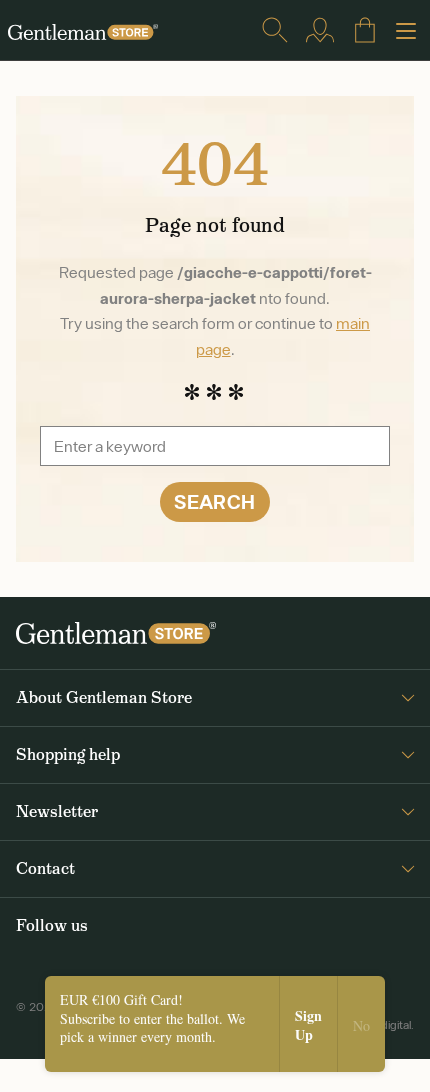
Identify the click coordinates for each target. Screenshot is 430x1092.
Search (214, 501)
